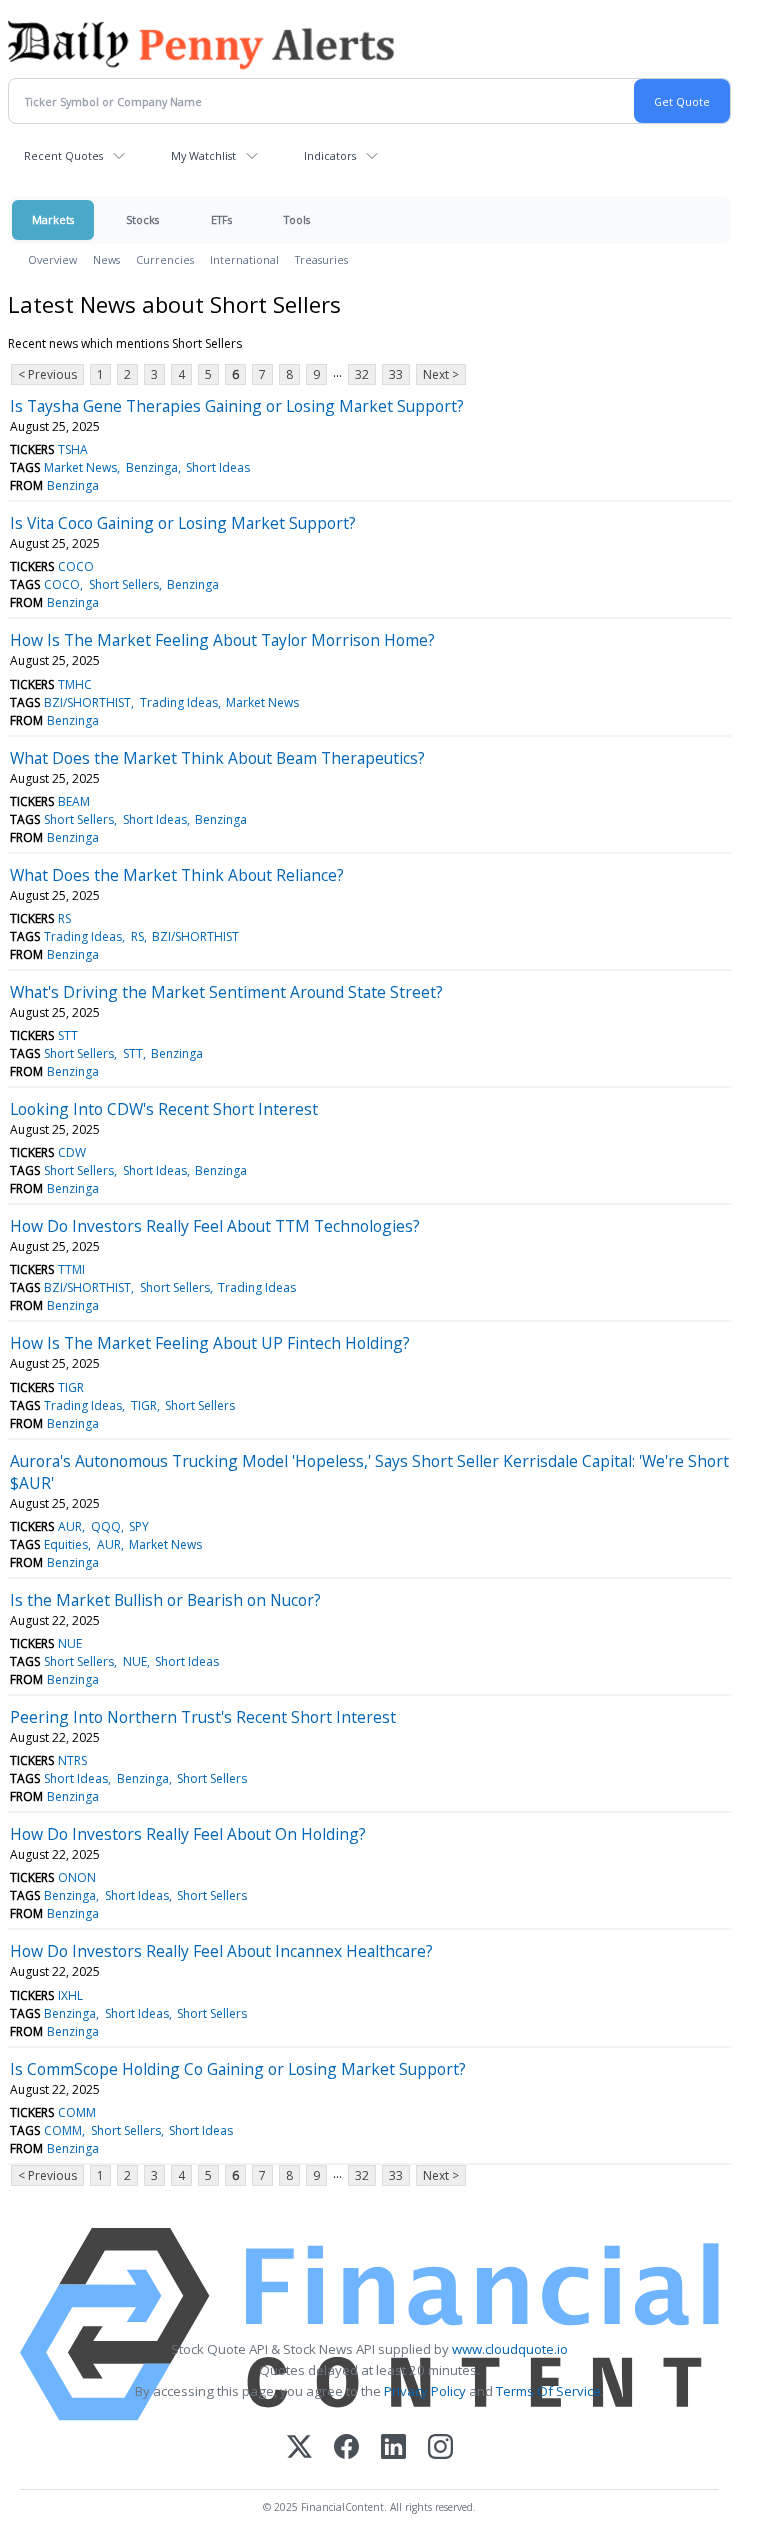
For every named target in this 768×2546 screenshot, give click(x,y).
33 (396, 374)
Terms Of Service (548, 2391)
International (244, 259)
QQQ (106, 1526)
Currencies (165, 259)
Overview (52, 259)
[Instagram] (440, 2448)
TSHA (73, 449)
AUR (70, 1526)
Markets (53, 219)
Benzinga (152, 467)
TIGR (71, 1387)
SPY (139, 1526)
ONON (77, 1877)
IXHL (70, 1995)
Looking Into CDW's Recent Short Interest (164, 1109)
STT (68, 1035)
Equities (66, 1544)
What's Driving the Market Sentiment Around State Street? (226, 992)
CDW (72, 1152)
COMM (77, 2112)
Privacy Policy (425, 2391)
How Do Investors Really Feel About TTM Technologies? (215, 1226)
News (106, 259)
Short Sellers (124, 584)
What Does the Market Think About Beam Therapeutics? (217, 758)
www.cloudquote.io (510, 2349)
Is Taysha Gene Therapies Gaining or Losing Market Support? (237, 406)
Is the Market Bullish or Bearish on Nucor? (165, 1600)
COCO (76, 566)
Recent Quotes (63, 155)
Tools (297, 219)
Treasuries (321, 259)
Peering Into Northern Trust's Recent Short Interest (203, 1717)
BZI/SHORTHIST (87, 702)
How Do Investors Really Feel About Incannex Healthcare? (221, 1951)
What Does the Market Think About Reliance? (177, 875)
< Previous (47, 374)
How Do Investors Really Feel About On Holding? (188, 1834)
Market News (80, 467)
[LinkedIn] (393, 2448)
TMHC (75, 684)
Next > (441, 374)
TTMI (71, 1269)
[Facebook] (346, 2448)
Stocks (142, 219)
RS (64, 918)
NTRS (72, 1760)
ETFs (221, 219)
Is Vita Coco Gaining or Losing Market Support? (183, 523)
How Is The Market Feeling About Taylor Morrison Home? (222, 640)
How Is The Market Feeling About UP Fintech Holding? (210, 1343)
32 (362, 374)
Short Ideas (218, 467)
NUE (70, 1643)
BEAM (74, 801)
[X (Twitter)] (299, 2448)
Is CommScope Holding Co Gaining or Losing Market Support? (238, 2069)
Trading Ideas (179, 702)
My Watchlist (203, 155)
